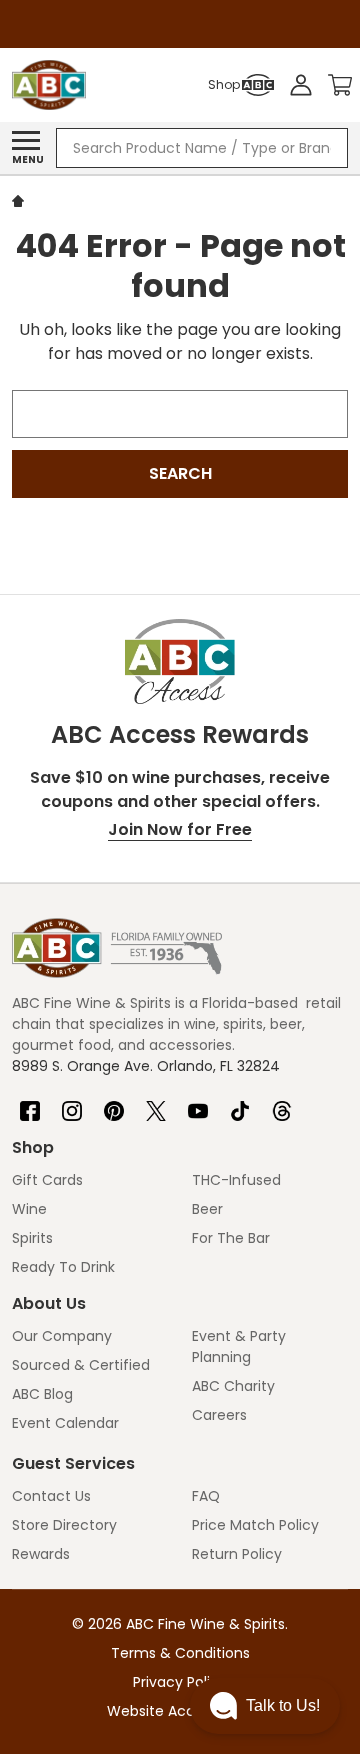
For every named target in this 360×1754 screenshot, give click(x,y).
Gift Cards (47, 1180)
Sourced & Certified (81, 1365)
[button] (265, 1706)
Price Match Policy (255, 1525)
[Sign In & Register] (301, 85)
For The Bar (231, 1238)
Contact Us (51, 1496)
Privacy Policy (180, 1682)
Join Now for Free (180, 829)
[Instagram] (72, 1103)
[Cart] (340, 85)
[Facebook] (30, 1103)
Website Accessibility (180, 1711)
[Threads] (282, 1103)
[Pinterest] (114, 1103)
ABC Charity (233, 1386)
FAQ (206, 1496)
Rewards (41, 1554)
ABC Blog (42, 1394)
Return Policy (237, 1554)
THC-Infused (236, 1180)
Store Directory (64, 1525)
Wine (29, 1209)
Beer (207, 1209)
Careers (219, 1415)
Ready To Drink (63, 1267)
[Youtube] (198, 1103)
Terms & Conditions (180, 1653)
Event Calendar (65, 1423)
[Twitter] (156, 1103)
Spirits (32, 1238)
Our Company (62, 1336)
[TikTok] (240, 1103)
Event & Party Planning (239, 1346)
